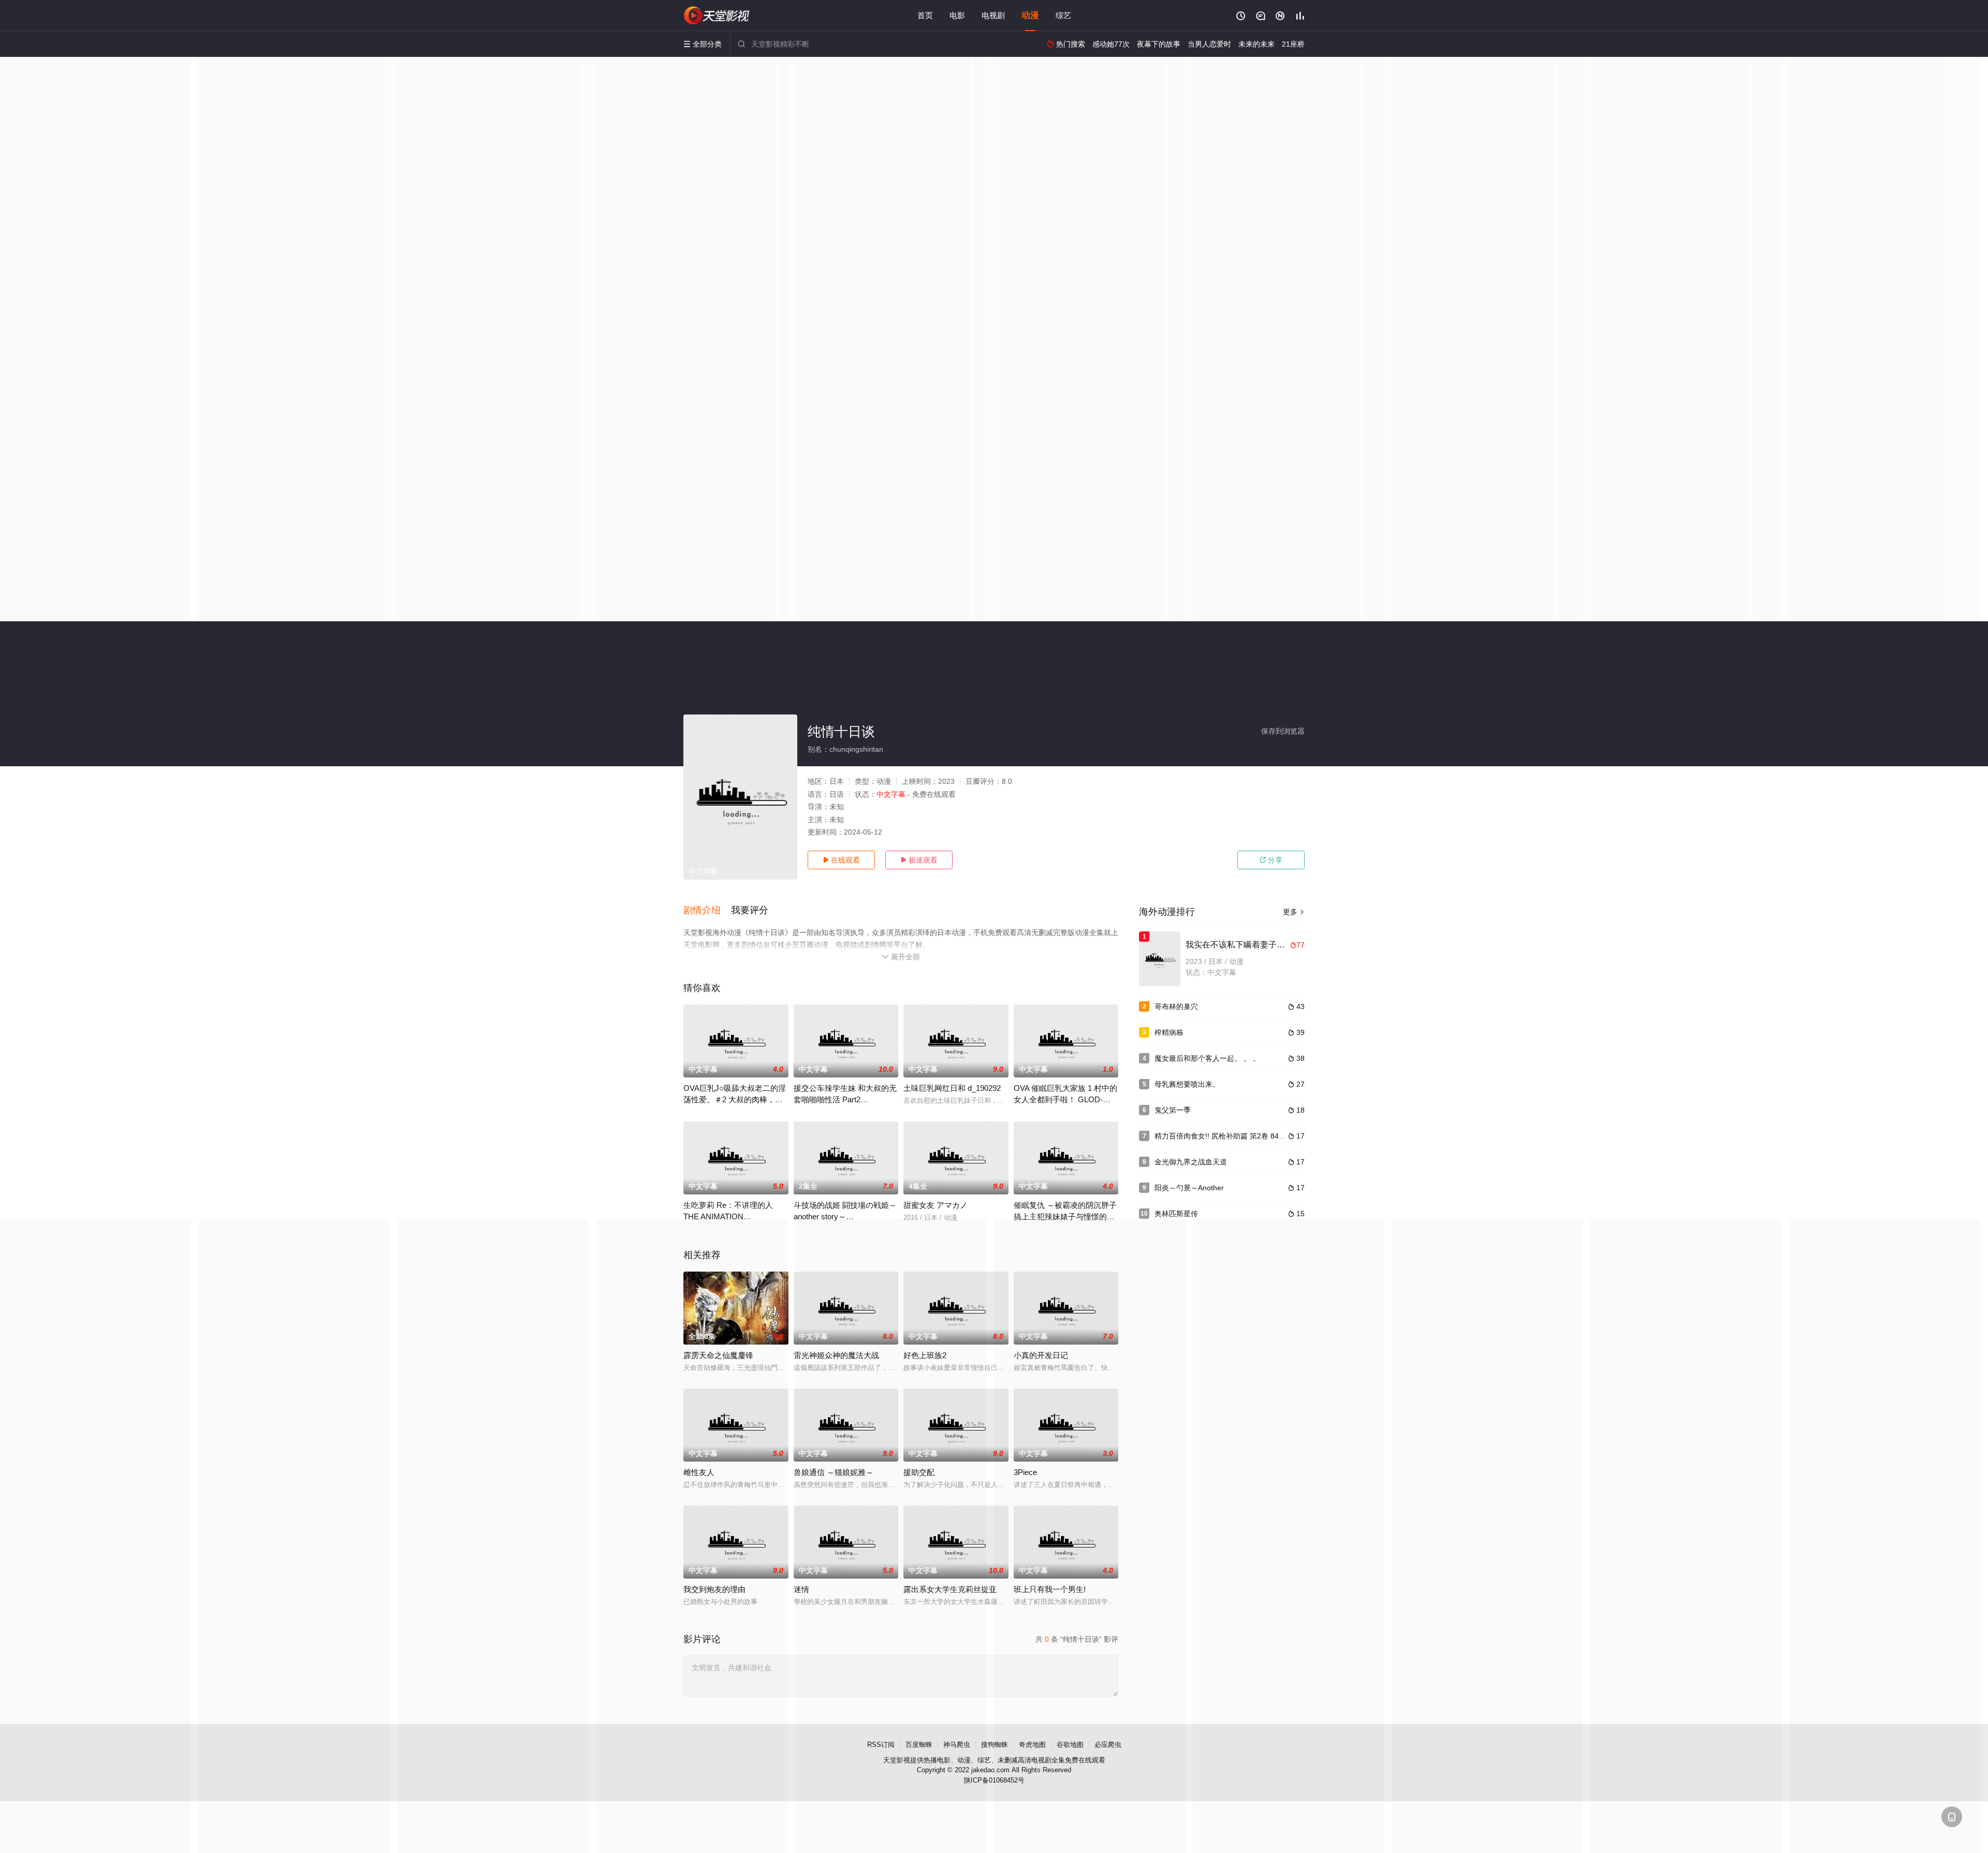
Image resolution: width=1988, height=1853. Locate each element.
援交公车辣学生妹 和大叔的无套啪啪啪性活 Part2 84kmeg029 (845, 1099)
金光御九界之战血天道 (1191, 1162)
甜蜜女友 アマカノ (935, 1205)
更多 (1294, 912)
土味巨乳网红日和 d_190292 (952, 1088)
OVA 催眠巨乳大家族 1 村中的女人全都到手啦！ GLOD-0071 (1065, 1099)
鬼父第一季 (1173, 1110)
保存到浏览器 (1283, 731)
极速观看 (919, 860)
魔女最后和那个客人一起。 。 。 (1207, 1058)
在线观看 (841, 860)
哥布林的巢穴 (1176, 1006)
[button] (707, 911)
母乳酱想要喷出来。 (1187, 1084)
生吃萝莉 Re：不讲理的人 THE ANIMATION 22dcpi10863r (728, 1216)
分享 (1271, 860)
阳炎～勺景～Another (1189, 1188)
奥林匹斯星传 (1176, 1214)
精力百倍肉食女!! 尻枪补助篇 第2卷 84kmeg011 (1232, 1136)
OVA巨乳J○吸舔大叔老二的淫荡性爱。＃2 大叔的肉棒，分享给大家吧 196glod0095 (735, 1099)
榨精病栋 (1169, 1032)
